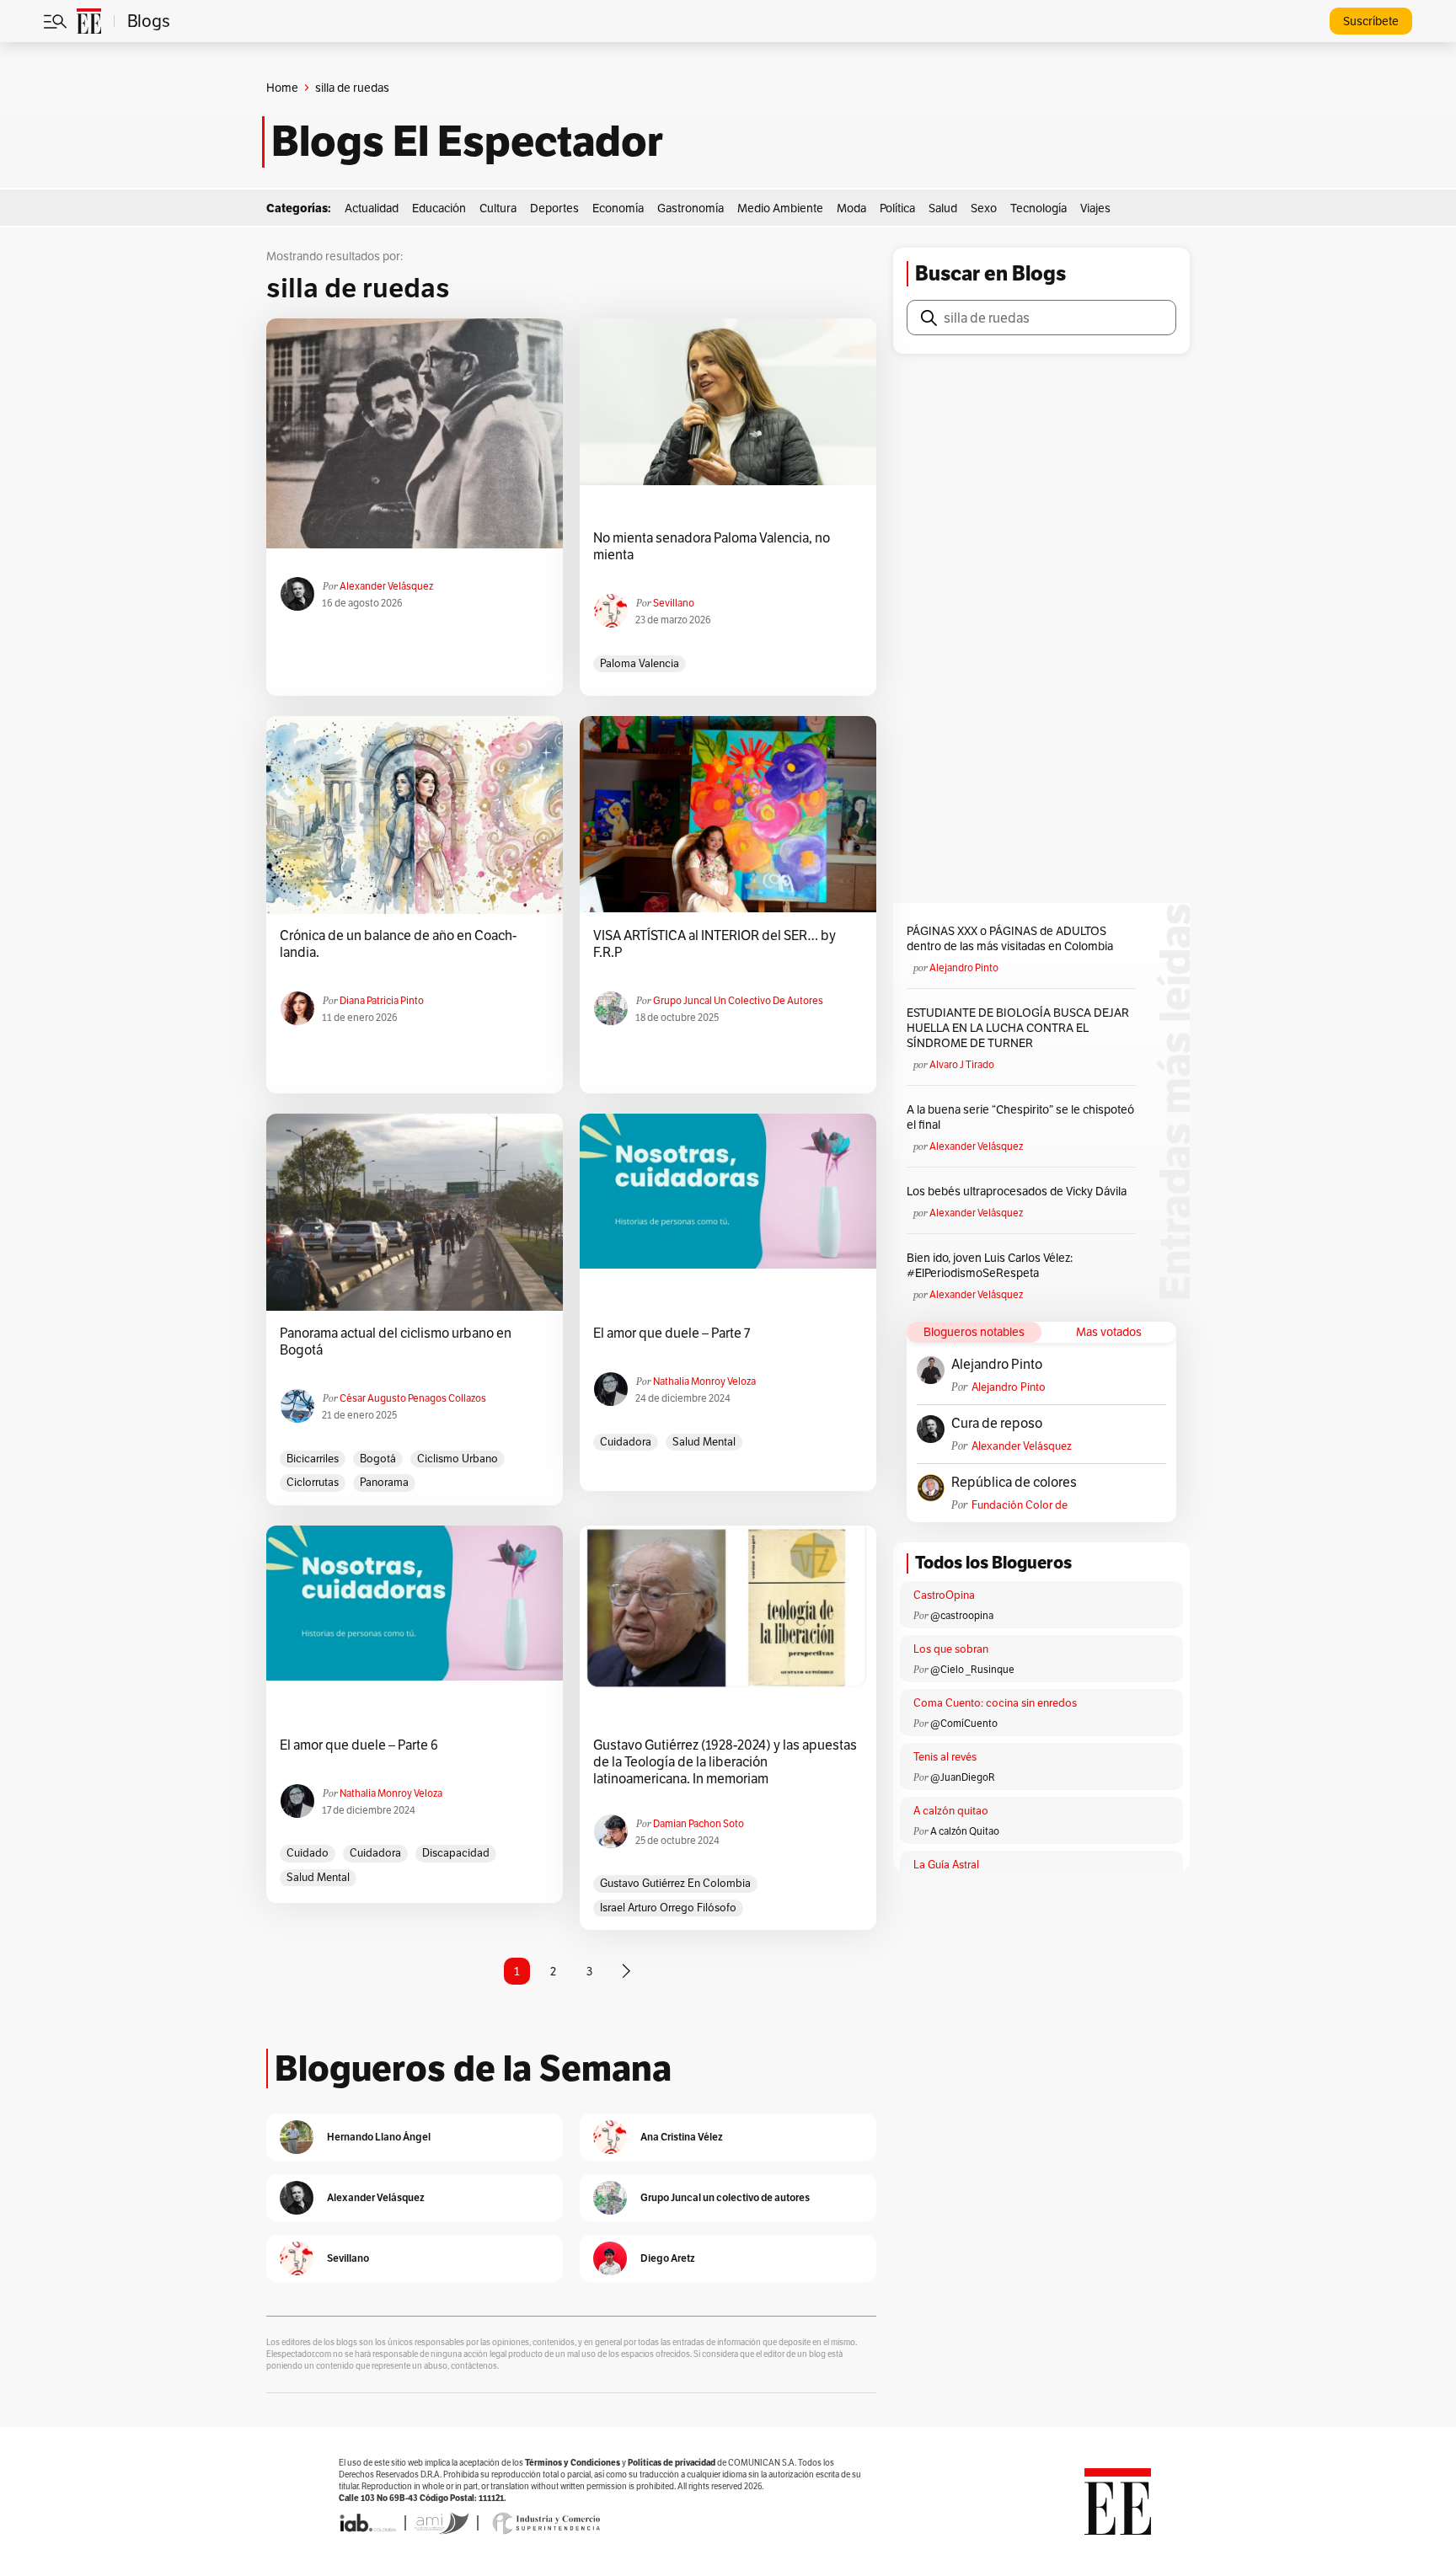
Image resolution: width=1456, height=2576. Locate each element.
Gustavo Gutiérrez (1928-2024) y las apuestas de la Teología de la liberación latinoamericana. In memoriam (725, 1762)
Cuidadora (626, 1442)
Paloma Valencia (640, 663)
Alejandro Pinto (964, 967)
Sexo (984, 208)
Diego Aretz (668, 2258)
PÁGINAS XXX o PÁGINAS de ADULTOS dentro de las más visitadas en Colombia (1010, 938)
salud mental (704, 1442)
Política (897, 208)
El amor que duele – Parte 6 (359, 1745)
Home (282, 88)
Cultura (498, 208)
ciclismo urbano (458, 1459)
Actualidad (372, 208)
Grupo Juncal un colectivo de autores (738, 1000)
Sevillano (674, 603)
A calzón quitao (951, 1811)
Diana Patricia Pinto (382, 1000)
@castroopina (962, 1615)
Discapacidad (456, 1853)
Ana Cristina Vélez (682, 2137)
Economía (618, 208)
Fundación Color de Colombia (1020, 1505)
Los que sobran (951, 1649)
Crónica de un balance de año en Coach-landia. (398, 944)
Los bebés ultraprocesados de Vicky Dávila (1019, 1191)
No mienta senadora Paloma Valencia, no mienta (712, 547)
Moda (851, 208)
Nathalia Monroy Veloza (704, 1381)
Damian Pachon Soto (699, 1823)
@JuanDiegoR (963, 1777)
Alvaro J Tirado (962, 1064)
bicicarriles (313, 1459)
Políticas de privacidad (672, 2463)
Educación (439, 208)
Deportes (554, 208)
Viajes (1095, 208)
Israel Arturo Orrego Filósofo (668, 1908)
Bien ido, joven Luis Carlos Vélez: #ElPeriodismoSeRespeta (990, 1265)
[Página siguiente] (626, 1971)
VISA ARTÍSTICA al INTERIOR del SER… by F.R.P (715, 944)
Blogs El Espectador (467, 142)
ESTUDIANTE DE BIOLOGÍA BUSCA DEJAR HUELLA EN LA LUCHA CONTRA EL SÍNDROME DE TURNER (1018, 1028)
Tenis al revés (945, 1757)
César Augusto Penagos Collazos (413, 1398)
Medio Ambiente (780, 208)
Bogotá (378, 1459)
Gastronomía (691, 208)
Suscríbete (1371, 21)
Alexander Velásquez (386, 586)
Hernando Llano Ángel (379, 2137)
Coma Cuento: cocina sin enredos (995, 1703)
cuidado (308, 1853)
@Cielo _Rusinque (972, 1669)
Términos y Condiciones (573, 2463)
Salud (943, 208)
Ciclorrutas (313, 1482)
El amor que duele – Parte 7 (672, 1333)
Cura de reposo (997, 1424)
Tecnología (1038, 208)
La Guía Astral (946, 1865)
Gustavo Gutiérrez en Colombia (675, 1883)
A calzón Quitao (965, 1831)
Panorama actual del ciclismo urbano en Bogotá (396, 1342)
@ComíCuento (964, 1723)
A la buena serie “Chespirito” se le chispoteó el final (1020, 1117)
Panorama (384, 1482)
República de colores (1014, 1483)
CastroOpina (944, 1595)
